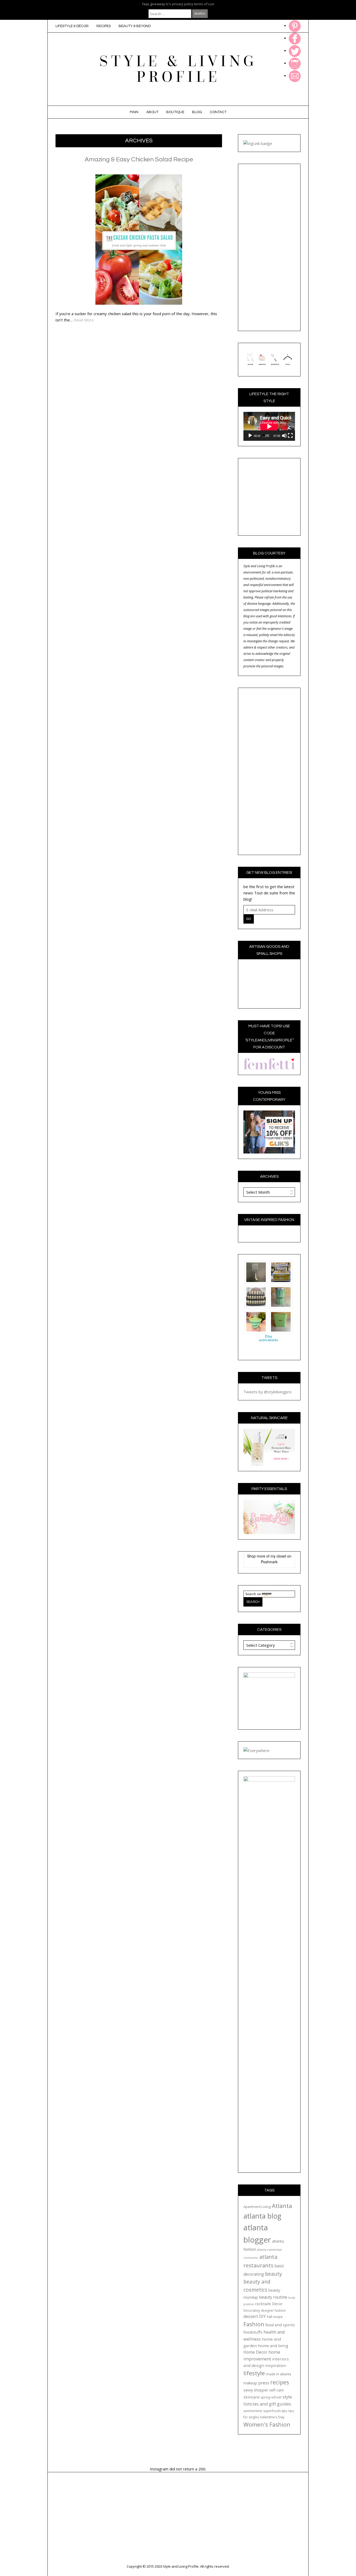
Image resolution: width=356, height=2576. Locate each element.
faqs (146, 4)
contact (218, 112)
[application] (269, 426)
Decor (277, 2304)
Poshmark (269, 1562)
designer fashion (273, 2311)
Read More (84, 320)
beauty (274, 2274)
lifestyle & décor (72, 26)
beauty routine (273, 2297)
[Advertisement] (269, 247)
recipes (104, 26)
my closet (278, 1556)
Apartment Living (257, 2207)
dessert (251, 2316)
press (264, 2383)
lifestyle (254, 2373)
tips (285, 2411)
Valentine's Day (272, 2417)
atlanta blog (262, 2216)
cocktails (263, 2304)
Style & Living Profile (178, 69)
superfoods (272, 2411)
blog (197, 112)
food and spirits (280, 2325)
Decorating (252, 2311)
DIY (262, 2316)
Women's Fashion (267, 2424)
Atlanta (282, 2206)
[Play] (250, 436)
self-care (277, 2390)
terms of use (204, 4)
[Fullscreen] (290, 436)
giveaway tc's (161, 4)
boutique (175, 112)
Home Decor (255, 2352)
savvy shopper (256, 2390)
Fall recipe (275, 2317)
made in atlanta (278, 2374)
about (152, 112)
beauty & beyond (135, 26)
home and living (273, 2346)
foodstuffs (253, 2332)
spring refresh (271, 2397)
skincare (251, 2397)
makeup (250, 2383)
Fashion (254, 2324)
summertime (253, 2411)
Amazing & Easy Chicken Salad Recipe (139, 159)
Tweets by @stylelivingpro (268, 1392)
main (134, 112)
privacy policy (183, 4)
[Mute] (284, 436)
